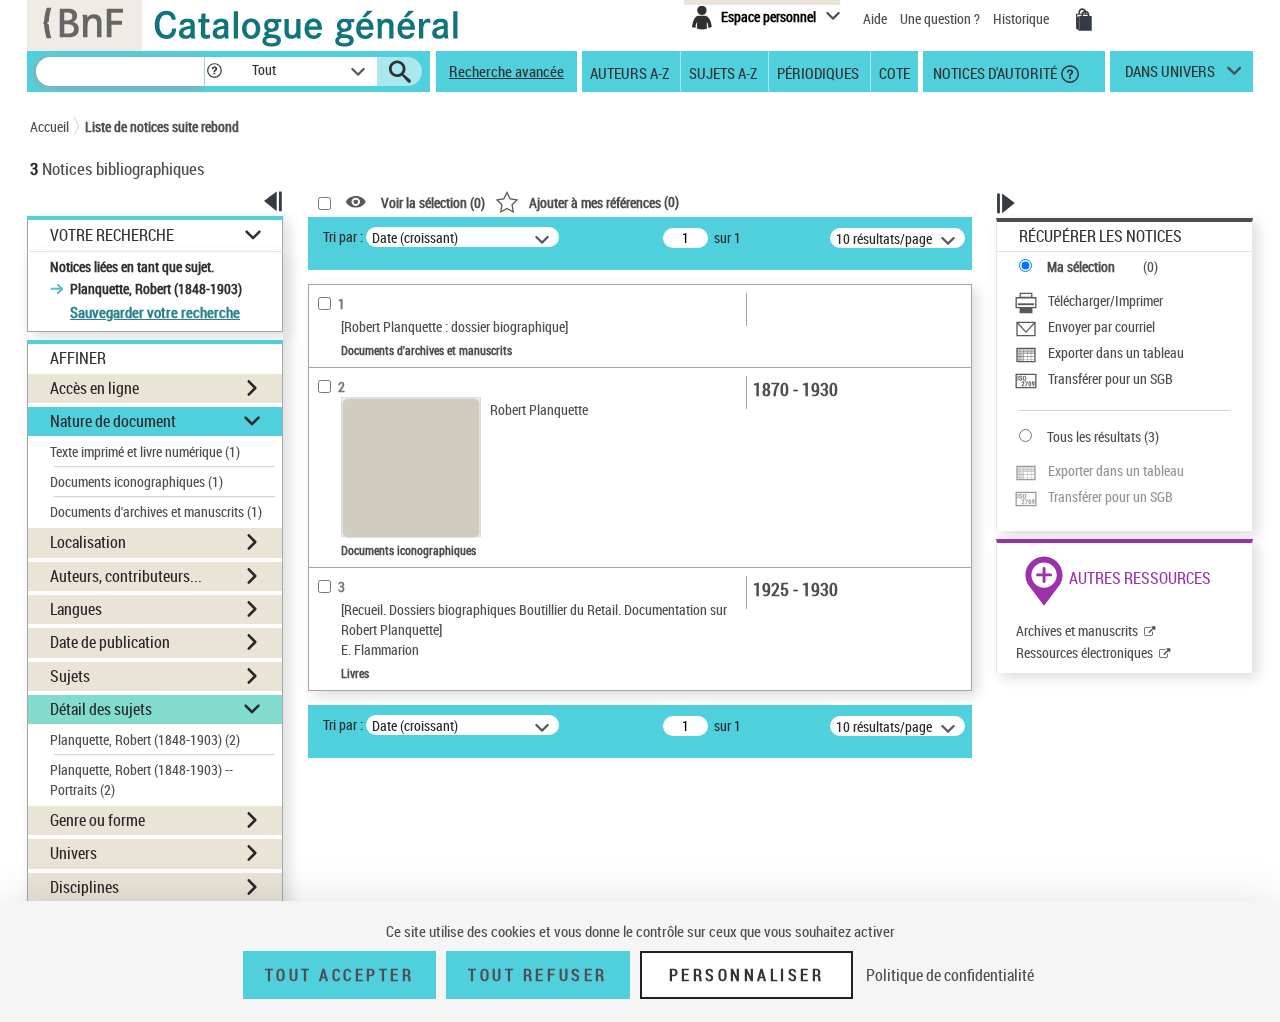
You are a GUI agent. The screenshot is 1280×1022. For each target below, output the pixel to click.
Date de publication (110, 642)
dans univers (1170, 76)
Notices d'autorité (993, 72)
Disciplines (84, 887)
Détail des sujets (101, 709)
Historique (1022, 18)
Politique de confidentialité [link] (950, 975)
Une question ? (941, 18)
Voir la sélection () (433, 202)
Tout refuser (537, 975)
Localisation (88, 542)
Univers (73, 853)
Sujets (70, 676)
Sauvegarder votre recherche (155, 312)
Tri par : (343, 236)
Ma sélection (1081, 266)
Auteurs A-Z (629, 72)
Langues (76, 609)
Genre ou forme (97, 820)
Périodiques (818, 72)
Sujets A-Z (723, 72)
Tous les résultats (1094, 436)
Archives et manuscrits (1077, 630)
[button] (214, 71)
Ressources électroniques (1084, 652)
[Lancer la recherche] (400, 72)
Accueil (49, 126)
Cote (894, 72)
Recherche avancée (506, 71)
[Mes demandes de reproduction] (1084, 20)
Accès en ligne (94, 388)
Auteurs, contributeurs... (126, 576)
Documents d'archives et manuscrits (156, 511)
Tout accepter (340, 975)
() (604, 201)
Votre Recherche (112, 235)
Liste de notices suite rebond (162, 126)
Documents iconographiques (136, 481)
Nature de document (113, 421)
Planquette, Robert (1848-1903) (145, 739)
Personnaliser (747, 975)
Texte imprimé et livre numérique (145, 451)
